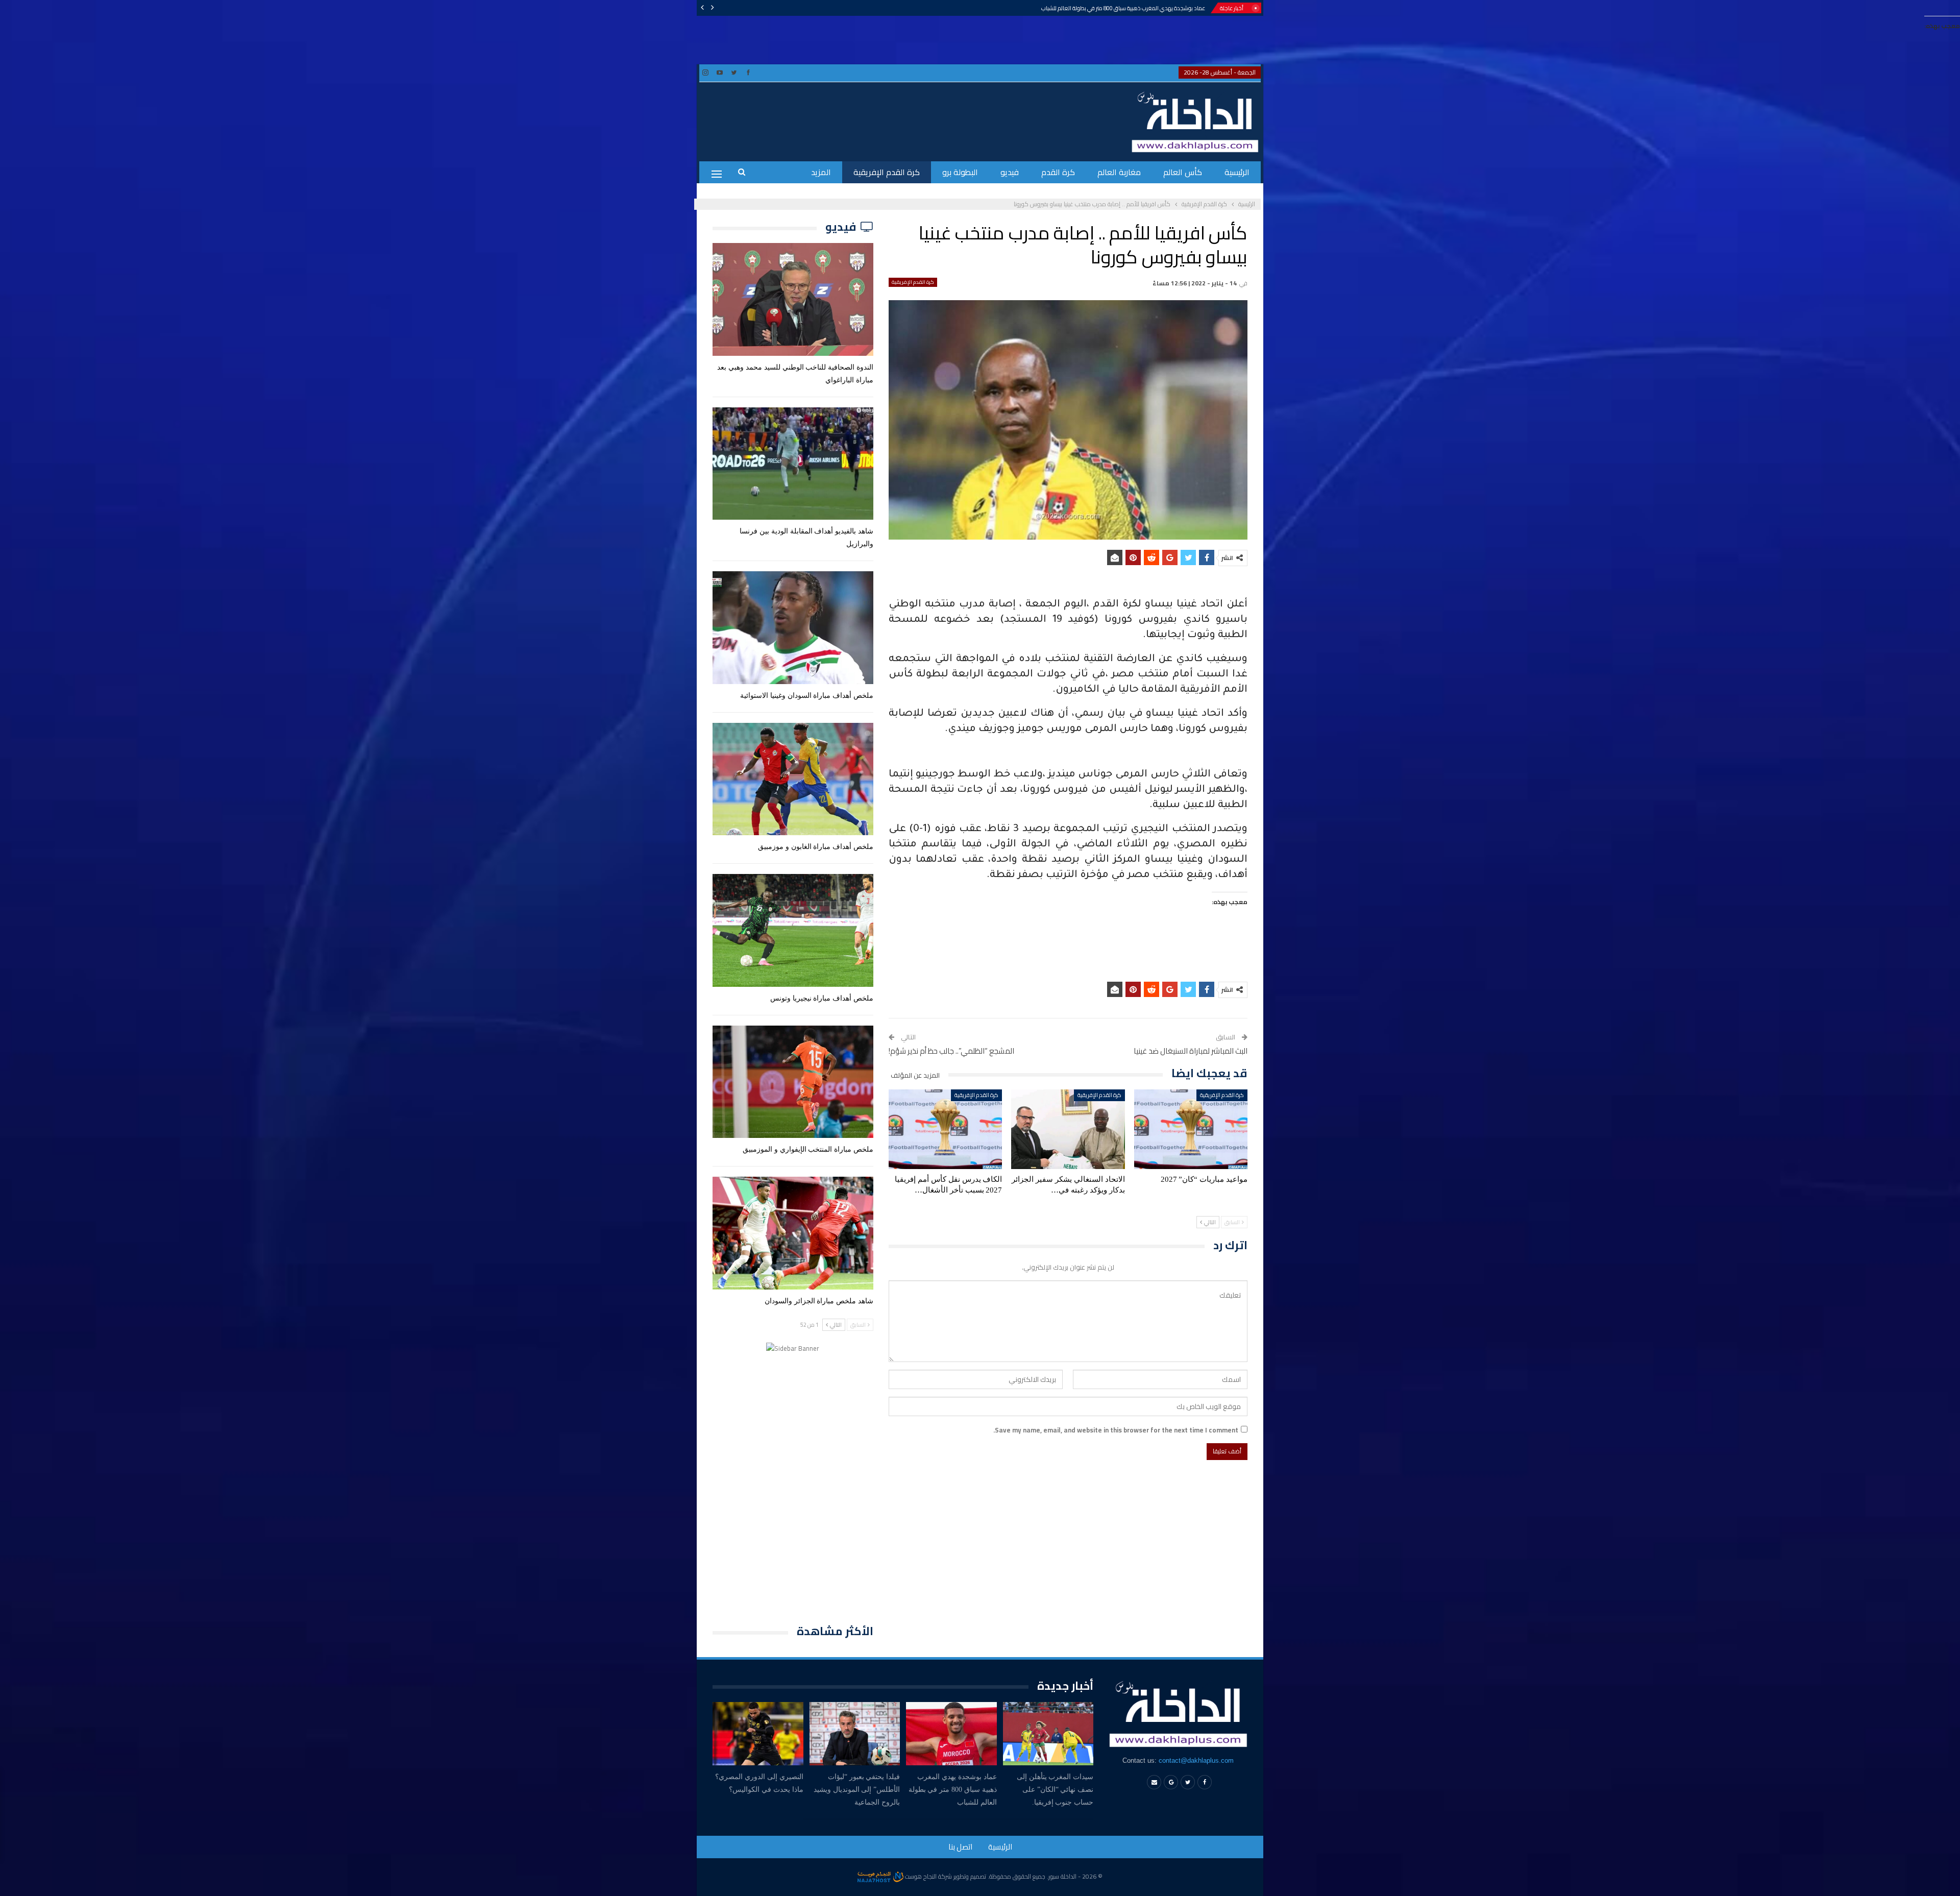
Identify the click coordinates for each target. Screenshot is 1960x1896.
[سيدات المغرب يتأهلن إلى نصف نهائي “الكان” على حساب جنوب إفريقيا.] (1048, 1734)
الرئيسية (1237, 172)
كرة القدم (1058, 172)
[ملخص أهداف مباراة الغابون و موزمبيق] (793, 779)
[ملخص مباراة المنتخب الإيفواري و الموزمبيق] (793, 1082)
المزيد (821, 172)
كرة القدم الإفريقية (887, 172)
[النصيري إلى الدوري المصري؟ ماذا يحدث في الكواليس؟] (758, 1734)
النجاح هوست (920, 1876)
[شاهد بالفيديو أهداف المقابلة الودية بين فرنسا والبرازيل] (793, 464)
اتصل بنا (960, 1847)
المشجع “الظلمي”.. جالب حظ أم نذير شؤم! (951, 1051)
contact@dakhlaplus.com (1196, 1760)
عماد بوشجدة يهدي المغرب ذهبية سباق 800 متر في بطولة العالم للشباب (1123, 8)
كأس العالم (1183, 172)
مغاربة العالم (1119, 172)
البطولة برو (960, 172)
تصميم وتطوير (970, 1876)
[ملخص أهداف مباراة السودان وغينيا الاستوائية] (793, 627)
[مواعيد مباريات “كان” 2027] (1191, 1129)
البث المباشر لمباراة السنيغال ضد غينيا (1191, 1051)
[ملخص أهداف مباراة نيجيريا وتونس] (793, 930)
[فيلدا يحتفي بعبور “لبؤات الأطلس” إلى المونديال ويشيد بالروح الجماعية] (855, 1734)
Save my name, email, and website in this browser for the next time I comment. (1116, 1430)
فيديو (1010, 172)
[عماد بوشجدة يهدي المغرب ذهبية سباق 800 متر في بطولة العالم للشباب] (951, 1734)
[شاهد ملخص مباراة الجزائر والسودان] (793, 1233)
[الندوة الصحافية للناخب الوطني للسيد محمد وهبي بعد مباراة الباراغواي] (793, 299)
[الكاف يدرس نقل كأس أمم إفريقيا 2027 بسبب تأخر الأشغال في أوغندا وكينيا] (945, 1129)
